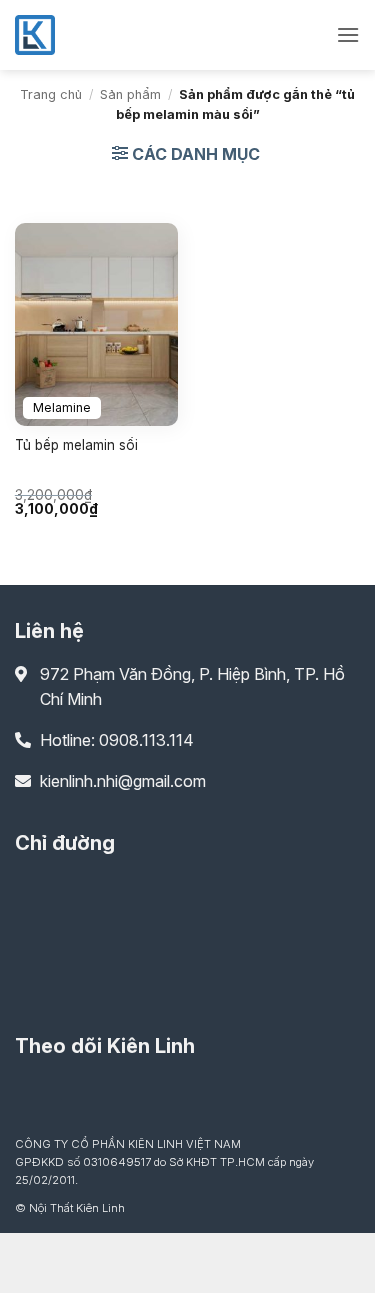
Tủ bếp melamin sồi (76, 445)
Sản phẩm (130, 94)
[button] (348, 34)
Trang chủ (51, 94)
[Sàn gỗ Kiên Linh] (115, 35)
